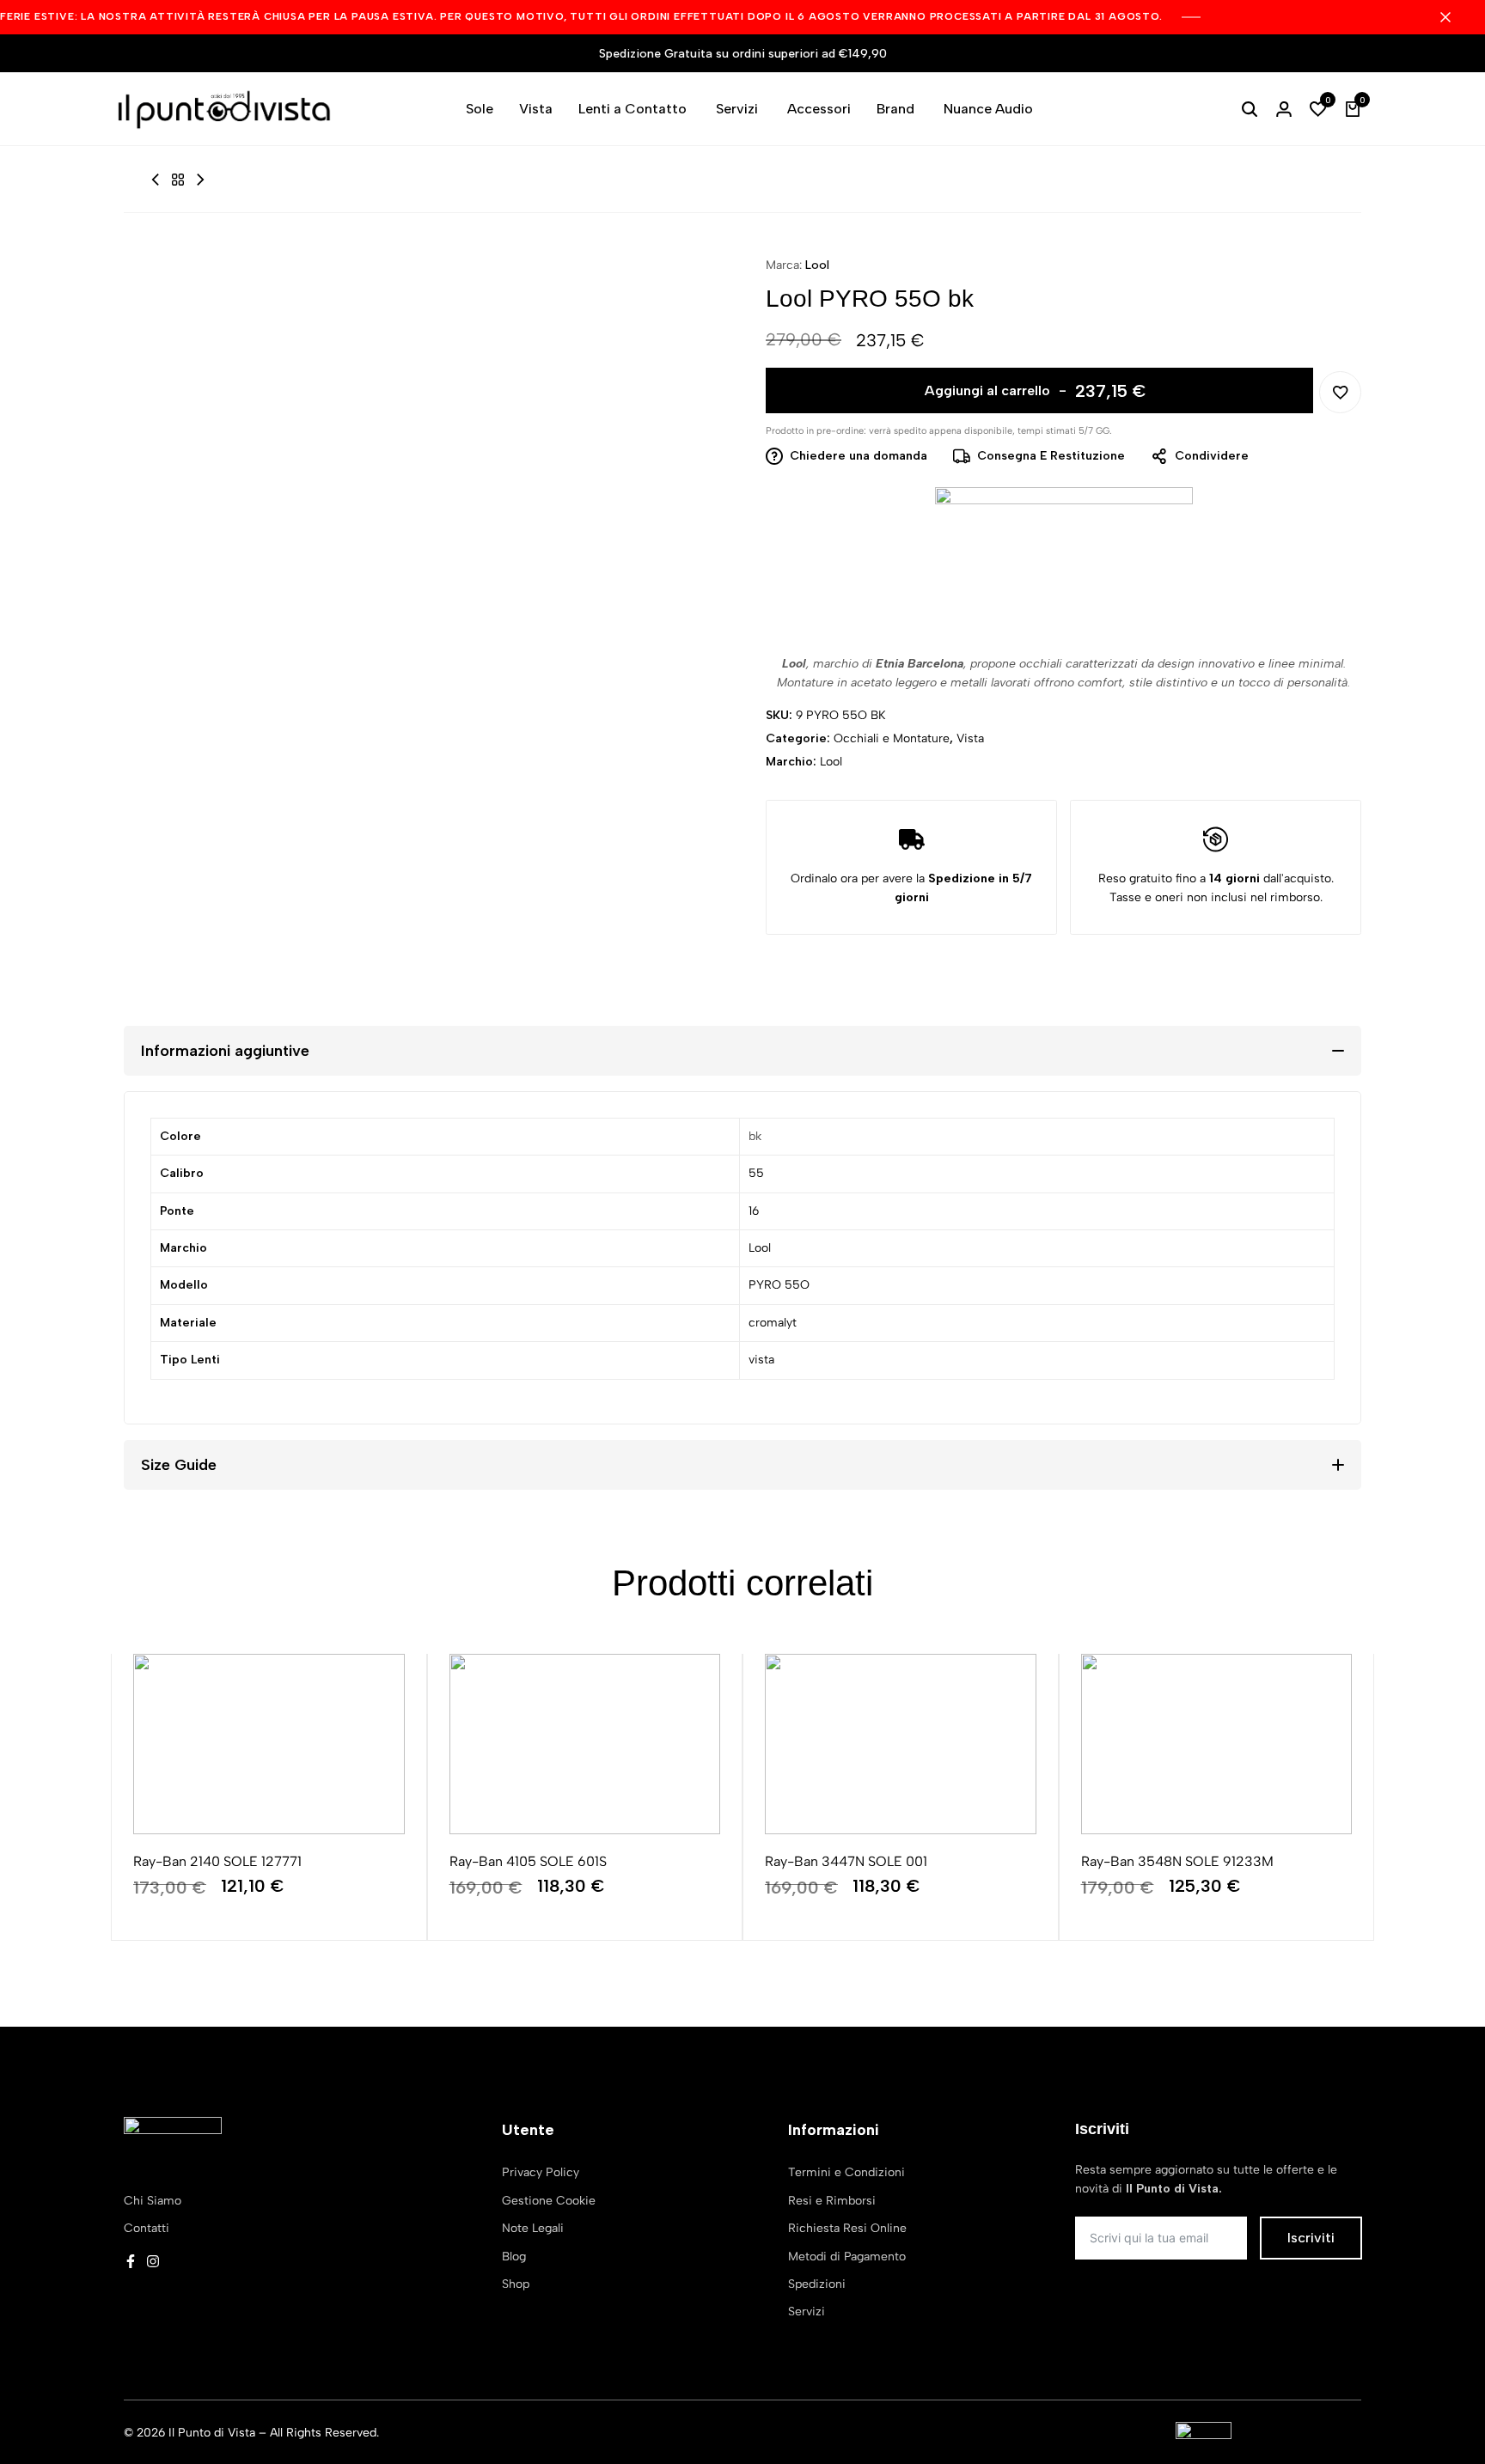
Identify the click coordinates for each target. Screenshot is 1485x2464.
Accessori (819, 109)
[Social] (131, 2262)
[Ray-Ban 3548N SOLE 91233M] (1217, 1744)
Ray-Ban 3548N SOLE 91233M (1177, 1861)
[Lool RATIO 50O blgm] (156, 180)
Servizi (737, 109)
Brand (895, 109)
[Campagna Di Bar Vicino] (1454, 17)
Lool (817, 265)
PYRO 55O (779, 1285)
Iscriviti (1311, 2238)
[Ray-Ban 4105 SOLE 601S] (585, 1744)
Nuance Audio (988, 109)
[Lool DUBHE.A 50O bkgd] (200, 180)
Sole (480, 109)
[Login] (1284, 109)
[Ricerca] (1250, 109)
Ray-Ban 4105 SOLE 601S (528, 1861)
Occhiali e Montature (892, 738)
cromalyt (773, 1323)
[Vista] (178, 180)
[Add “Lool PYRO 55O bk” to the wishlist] (1340, 392)
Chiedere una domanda (859, 456)
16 (754, 1211)
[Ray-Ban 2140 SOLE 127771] (269, 1744)
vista (761, 1360)
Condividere (1212, 456)
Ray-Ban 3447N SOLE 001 (846, 1861)
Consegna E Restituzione (1051, 456)
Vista (536, 109)
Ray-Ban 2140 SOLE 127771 (217, 1861)
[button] (1318, 109)
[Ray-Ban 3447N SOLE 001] (901, 1744)
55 (756, 1173)
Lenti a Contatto (632, 109)
